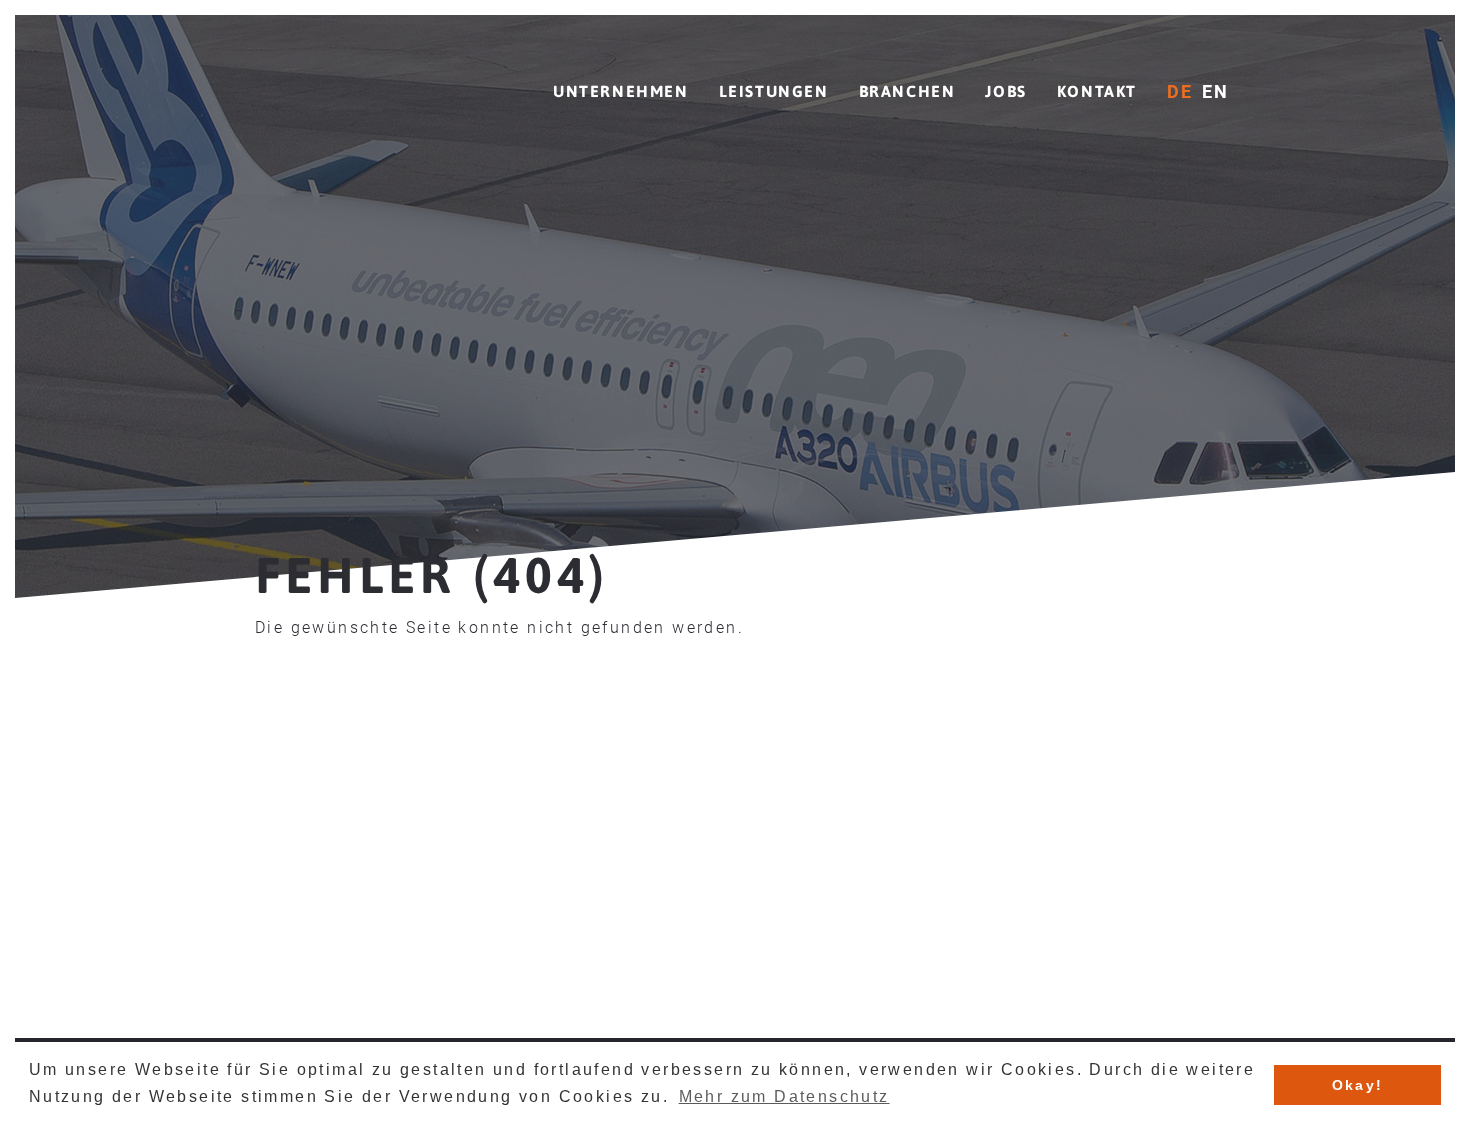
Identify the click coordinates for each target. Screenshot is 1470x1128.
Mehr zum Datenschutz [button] (784, 1096)
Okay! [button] (1358, 1085)
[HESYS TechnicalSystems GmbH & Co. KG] (370, 77)
